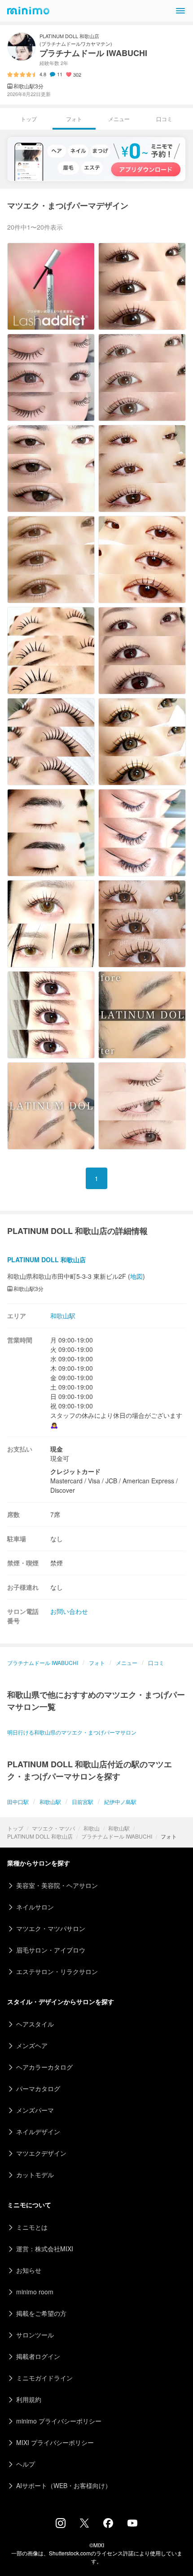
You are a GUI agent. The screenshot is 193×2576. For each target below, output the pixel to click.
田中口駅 (18, 1802)
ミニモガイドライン (44, 2378)
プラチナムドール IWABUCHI (117, 1836)
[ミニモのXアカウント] (84, 2525)
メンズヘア (32, 2045)
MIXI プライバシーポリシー (55, 2442)
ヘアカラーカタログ (44, 2067)
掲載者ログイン (38, 2356)
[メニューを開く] (180, 11)
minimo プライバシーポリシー (59, 2421)
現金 (57, 1449)
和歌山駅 (119, 1828)
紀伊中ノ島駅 (120, 1802)
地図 (136, 1276)
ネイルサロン (35, 1907)
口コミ (164, 119)
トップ (15, 1828)
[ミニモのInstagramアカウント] (61, 2525)
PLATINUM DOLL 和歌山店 (40, 1836)
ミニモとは (32, 2227)
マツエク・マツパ (53, 1828)
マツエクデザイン (41, 2153)
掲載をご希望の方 (41, 2313)
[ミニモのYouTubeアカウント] (132, 2524)
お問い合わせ (69, 1611)
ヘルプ (26, 2464)
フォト (97, 1663)
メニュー (119, 119)
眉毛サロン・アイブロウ (51, 1950)
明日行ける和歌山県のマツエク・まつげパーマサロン (72, 1732)
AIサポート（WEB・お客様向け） (64, 2485)
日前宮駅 (83, 1802)
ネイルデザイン (38, 2131)
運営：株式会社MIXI (45, 2249)
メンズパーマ (35, 2110)
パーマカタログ (38, 2088)
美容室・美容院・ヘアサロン (57, 1885)
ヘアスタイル (35, 2024)
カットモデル (35, 2175)
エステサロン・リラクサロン (57, 1971)
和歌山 (92, 1828)
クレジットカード (75, 1471)
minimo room (35, 2292)
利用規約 (29, 2399)
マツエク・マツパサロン (51, 1928)
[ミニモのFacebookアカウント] (108, 2525)
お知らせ (29, 2270)
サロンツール (35, 2335)
